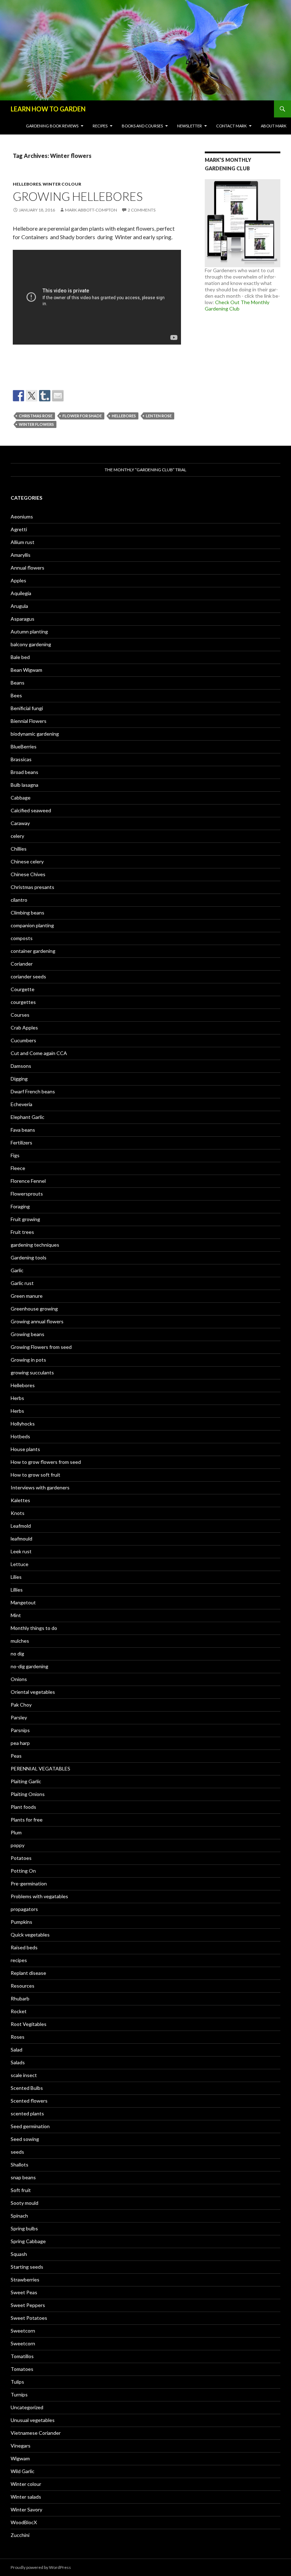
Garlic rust (22, 1283)
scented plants (27, 2113)
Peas (16, 1756)
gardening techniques (35, 1245)
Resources (23, 1986)
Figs (15, 1155)
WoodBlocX (24, 2522)
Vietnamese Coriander (36, 2433)
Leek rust (21, 1551)
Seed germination (30, 2126)
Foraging (20, 1206)
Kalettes (20, 1500)
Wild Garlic (23, 2471)
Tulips (17, 2382)
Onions (19, 1679)
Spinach (19, 2216)
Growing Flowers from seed (41, 1347)
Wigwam (20, 2458)
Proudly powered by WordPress (41, 2567)
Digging (19, 1079)
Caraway (20, 823)
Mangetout (23, 1602)
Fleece (18, 1168)
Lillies (17, 1590)
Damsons (21, 1066)
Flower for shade (82, 416)
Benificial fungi (27, 708)
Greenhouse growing (34, 1309)
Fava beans (23, 1130)
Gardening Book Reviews (52, 126)
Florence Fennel (28, 1181)
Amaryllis (21, 555)
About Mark (274, 126)
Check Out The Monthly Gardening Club (237, 305)
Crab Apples (24, 1028)
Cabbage (21, 798)
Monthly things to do (34, 1628)
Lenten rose (159, 416)
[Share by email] (58, 396)
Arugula (19, 606)
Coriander (22, 964)
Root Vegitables (29, 2024)
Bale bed (20, 657)
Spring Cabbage (28, 2241)
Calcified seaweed (31, 810)
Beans (18, 683)
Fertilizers (21, 1143)
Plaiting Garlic (26, 1781)
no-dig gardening (29, 1666)
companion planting (32, 925)
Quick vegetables (30, 1935)
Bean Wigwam (26, 670)
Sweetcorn (23, 2331)
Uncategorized (27, 2407)
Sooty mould (24, 2203)
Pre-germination (29, 1883)
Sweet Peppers (28, 2305)
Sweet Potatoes (29, 2318)
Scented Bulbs (27, 2088)
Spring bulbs (24, 2228)
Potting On (23, 1871)
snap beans (23, 2177)
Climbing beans (28, 913)
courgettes (23, 1002)
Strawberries (25, 2280)
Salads (18, 2062)
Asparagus (23, 619)
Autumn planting (29, 631)
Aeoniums (22, 517)
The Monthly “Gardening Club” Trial (145, 470)
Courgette (23, 989)
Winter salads (26, 2497)
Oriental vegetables (33, 1692)
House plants (25, 1449)
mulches (20, 1641)
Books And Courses (142, 126)
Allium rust (23, 542)
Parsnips (20, 1730)
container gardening (33, 951)
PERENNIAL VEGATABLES (40, 1768)
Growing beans (28, 1334)
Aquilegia (21, 593)
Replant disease (28, 1973)
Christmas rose (36, 416)
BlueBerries (24, 746)
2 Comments (142, 210)
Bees (16, 695)
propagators (24, 1909)
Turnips (19, 2394)
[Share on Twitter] (32, 396)
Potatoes (21, 1858)
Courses (20, 1015)
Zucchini (20, 2535)
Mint (16, 1615)
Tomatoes (22, 2369)
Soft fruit (21, 2190)
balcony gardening (31, 644)
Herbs (17, 1398)
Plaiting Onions (28, 1794)
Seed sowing (25, 2139)
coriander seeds (28, 976)
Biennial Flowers (29, 721)
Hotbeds (20, 1436)
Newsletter (190, 126)
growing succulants (32, 1372)
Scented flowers (29, 2101)
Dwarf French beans (33, 1091)
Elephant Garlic (28, 1117)
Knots (18, 1513)
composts (22, 938)
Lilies (16, 1577)
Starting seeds (27, 2267)
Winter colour (62, 184)
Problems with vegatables (39, 1896)
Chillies (19, 849)
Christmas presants (32, 887)
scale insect (24, 2075)
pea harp (20, 1743)
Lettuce (20, 1564)
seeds (17, 2152)
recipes (19, 1960)
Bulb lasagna (24, 785)
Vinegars (21, 2446)
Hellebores (27, 184)
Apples (18, 580)
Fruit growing (25, 1219)
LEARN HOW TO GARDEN (48, 109)
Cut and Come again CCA (39, 1053)
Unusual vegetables (33, 2420)
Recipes (100, 126)
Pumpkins (21, 1922)
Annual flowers (28, 568)
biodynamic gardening (35, 734)
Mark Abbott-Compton (91, 210)
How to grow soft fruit (35, 1475)
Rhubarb (20, 1998)
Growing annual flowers (37, 1321)
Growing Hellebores (78, 196)
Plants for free (27, 1820)
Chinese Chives (28, 874)
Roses (18, 2037)
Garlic (17, 1270)
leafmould (21, 1539)
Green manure (27, 1296)
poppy (18, 1845)
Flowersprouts (27, 1194)
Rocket (19, 2011)
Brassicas (21, 759)
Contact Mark (231, 126)
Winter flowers (36, 424)
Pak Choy (21, 1705)
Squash (19, 2254)
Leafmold (21, 1526)
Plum (16, 1832)
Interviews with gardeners (40, 1487)
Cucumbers (23, 1040)
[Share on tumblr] (45, 396)
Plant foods (23, 1807)
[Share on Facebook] (18, 396)
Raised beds (24, 1947)
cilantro (19, 900)
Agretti (19, 529)
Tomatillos (22, 2356)
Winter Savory (26, 2509)
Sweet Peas (24, 2292)
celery (17, 836)
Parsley (19, 1717)
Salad (17, 2050)
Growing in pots (28, 1360)
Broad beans (24, 772)
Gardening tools (29, 1257)
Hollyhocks (23, 1424)
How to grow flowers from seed (46, 1462)
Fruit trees (22, 1232)
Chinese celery (27, 861)
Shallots (20, 2165)
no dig (17, 1654)
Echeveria (21, 1104)
